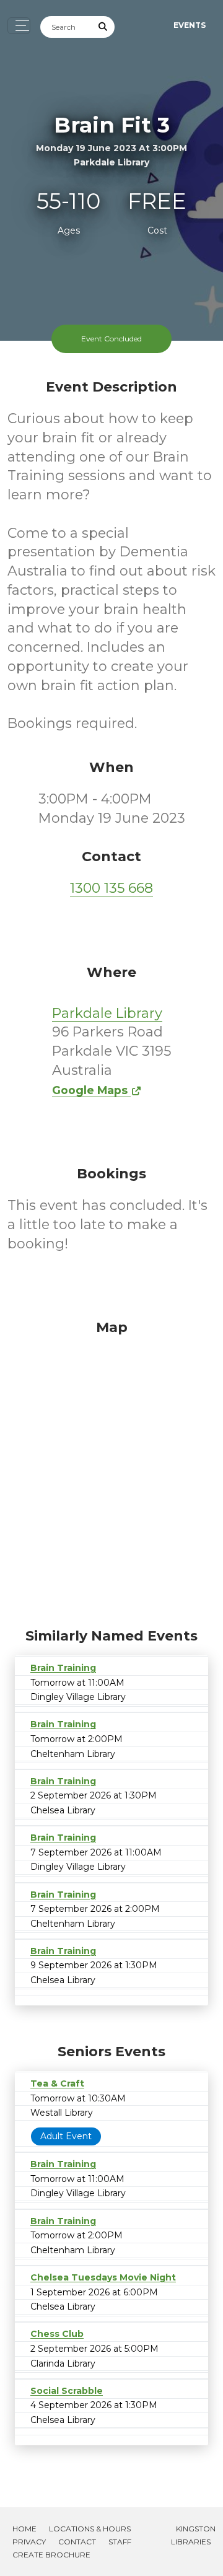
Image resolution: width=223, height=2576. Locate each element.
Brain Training (63, 1668)
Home (24, 2529)
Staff (120, 2542)
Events (190, 25)
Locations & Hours (90, 2529)
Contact (77, 2542)
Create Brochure (51, 2555)
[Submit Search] (103, 27)
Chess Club (57, 2334)
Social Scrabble (67, 2391)
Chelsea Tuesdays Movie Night (103, 2277)
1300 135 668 (111, 888)
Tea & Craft (57, 2083)
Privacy (29, 2542)
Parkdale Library (107, 1013)
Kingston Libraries (193, 2535)
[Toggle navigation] (19, 26)
